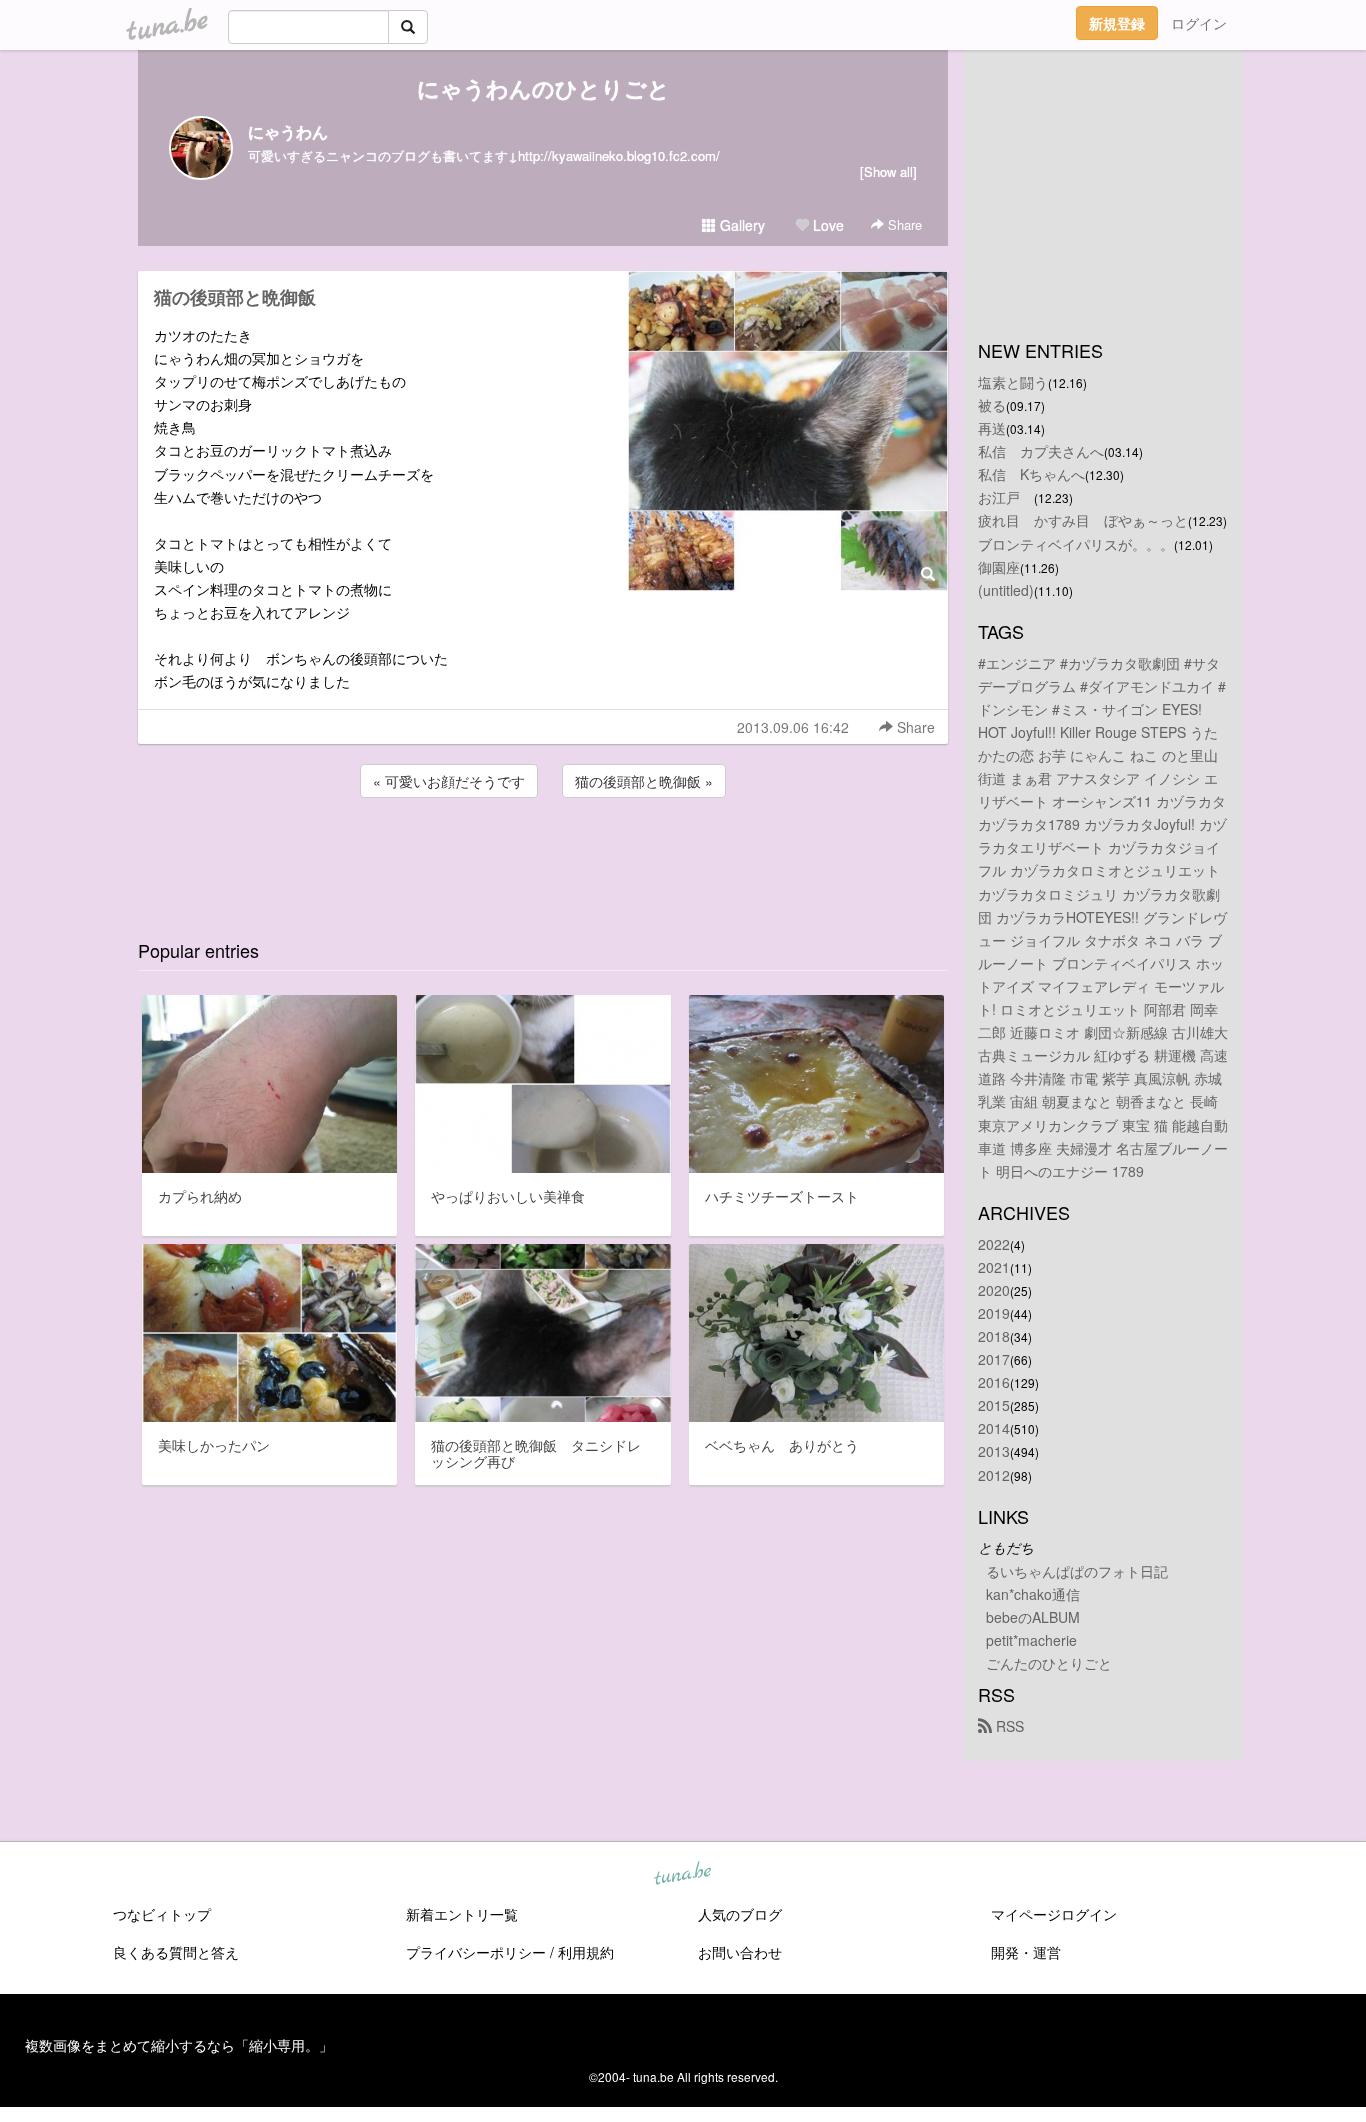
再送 (992, 428)
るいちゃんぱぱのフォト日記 (1077, 1571)
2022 (994, 1244)
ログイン (1199, 23)
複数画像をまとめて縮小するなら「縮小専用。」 (179, 2045)
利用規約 (586, 1952)
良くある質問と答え (176, 1952)
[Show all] (888, 171)
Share (903, 224)
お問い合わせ (740, 1952)
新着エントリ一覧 (462, 1914)
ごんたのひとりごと (1049, 1663)
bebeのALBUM (1033, 1617)
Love (826, 225)
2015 (994, 1405)
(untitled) (1006, 590)
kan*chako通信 (1033, 1594)
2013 (994, 1451)
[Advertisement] (543, 856)
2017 (994, 1359)
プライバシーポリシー (476, 1952)
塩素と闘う (1013, 382)
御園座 (999, 567)
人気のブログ (740, 1914)
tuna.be (682, 1875)
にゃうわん (288, 131)
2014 (994, 1428)
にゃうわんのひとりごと (543, 88)
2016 (994, 1382)
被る (992, 405)
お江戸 (1006, 497)
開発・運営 (1026, 1952)
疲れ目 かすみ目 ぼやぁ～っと (1083, 520)
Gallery (740, 225)
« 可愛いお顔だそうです (449, 781)
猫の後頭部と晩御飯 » (644, 781)
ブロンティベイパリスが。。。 (1076, 544)
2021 (994, 1267)
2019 (994, 1313)
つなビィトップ (162, 1914)
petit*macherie (1031, 1640)
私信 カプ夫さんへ (1041, 451)
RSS (1008, 1726)
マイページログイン (1054, 1914)
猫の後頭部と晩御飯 (235, 297)
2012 (994, 1475)
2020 (994, 1290)
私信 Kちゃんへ (1031, 474)
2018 (994, 1336)
